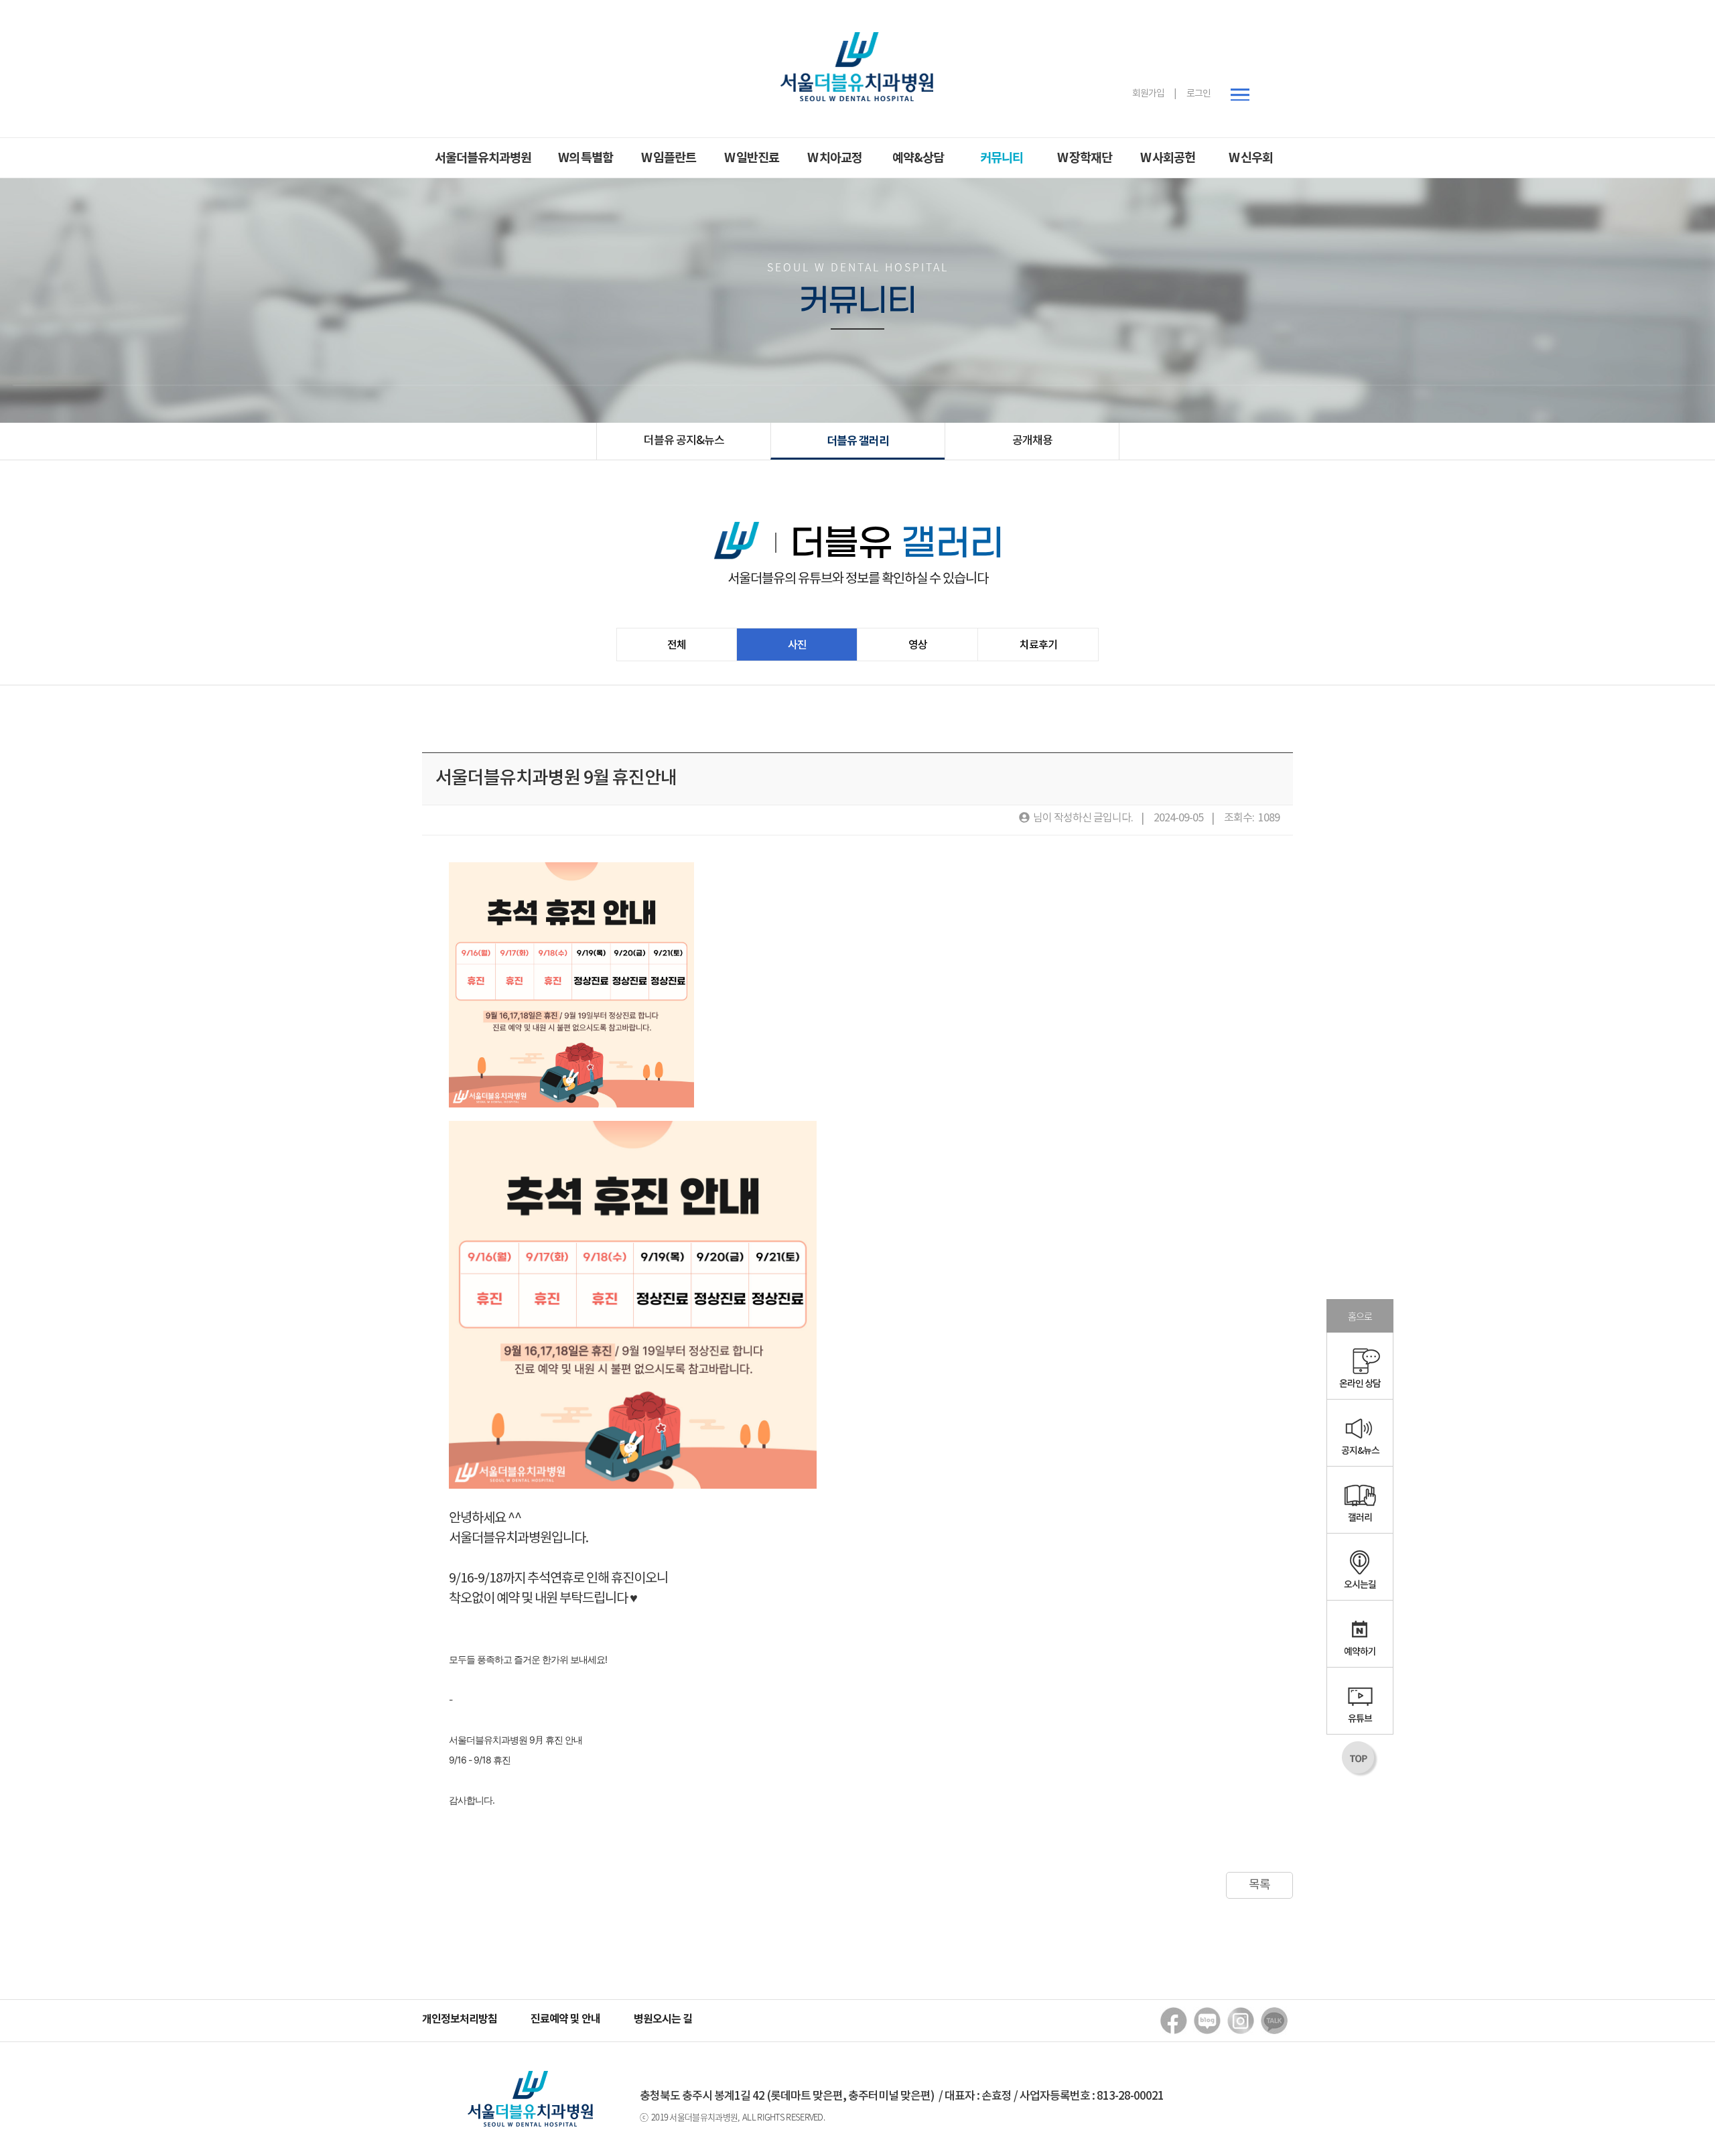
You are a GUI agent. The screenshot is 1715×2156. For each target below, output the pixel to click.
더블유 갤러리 (858, 441)
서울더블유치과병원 (483, 158)
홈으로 (1360, 1316)
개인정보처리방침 (460, 2019)
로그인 (1198, 94)
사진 (797, 645)
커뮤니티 (1002, 158)
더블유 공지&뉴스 (684, 441)
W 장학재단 (1085, 158)
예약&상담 (918, 158)
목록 (1259, 1885)
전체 (677, 645)
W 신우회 (1251, 158)
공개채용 (1032, 441)
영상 (918, 645)
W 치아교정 (835, 158)
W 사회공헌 (1168, 158)
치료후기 (1038, 645)
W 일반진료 (752, 158)
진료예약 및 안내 (565, 2019)
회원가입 (1148, 94)
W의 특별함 (586, 158)
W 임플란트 (669, 158)
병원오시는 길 (663, 2019)
